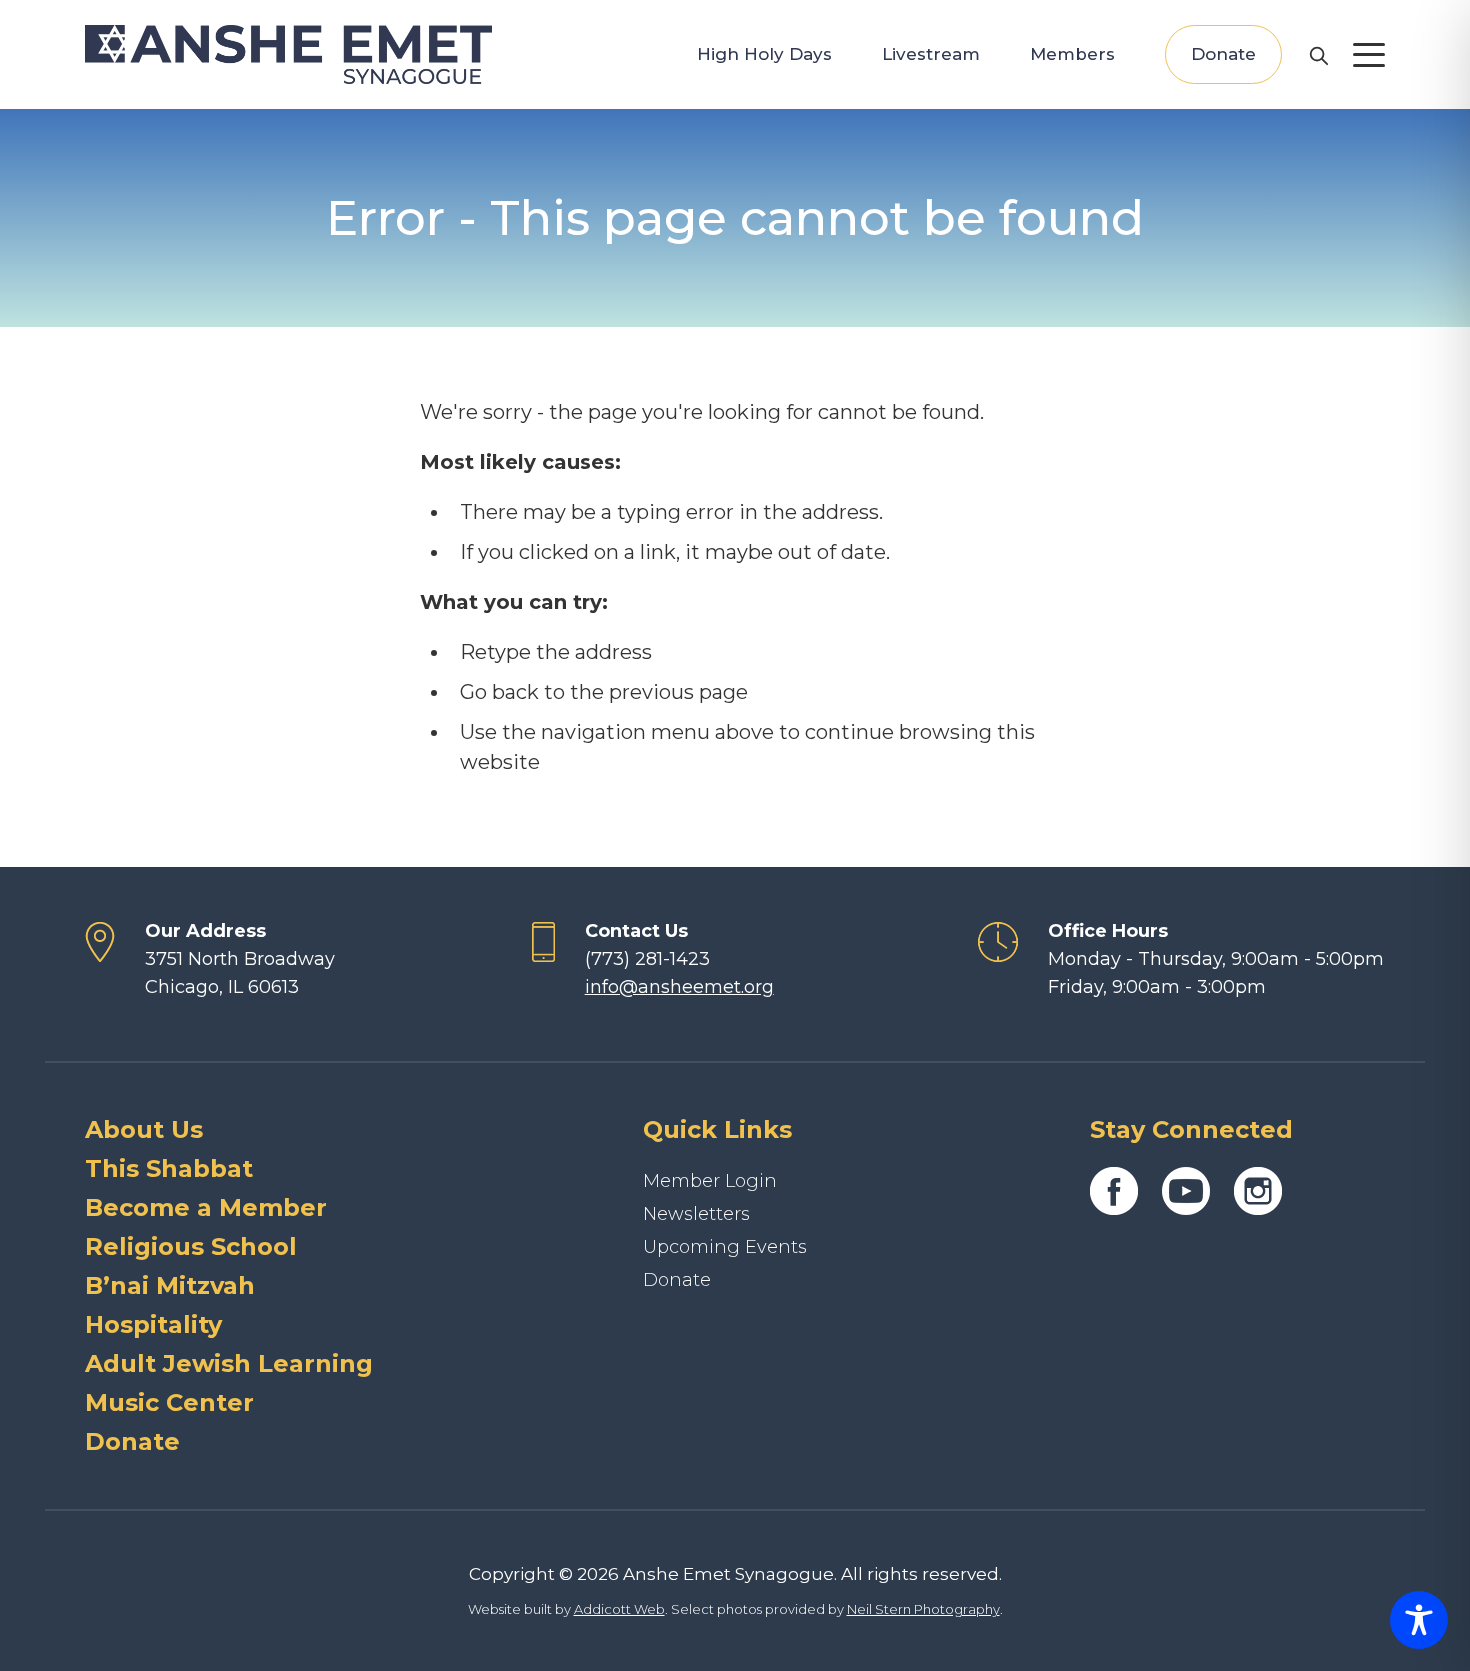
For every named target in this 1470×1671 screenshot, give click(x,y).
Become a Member (206, 1207)
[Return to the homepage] (288, 54)
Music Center (169, 1402)
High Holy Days (764, 54)
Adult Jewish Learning (229, 1363)
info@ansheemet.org (679, 987)
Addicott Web (619, 1609)
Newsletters (696, 1214)
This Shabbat (169, 1168)
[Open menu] (1369, 55)
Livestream (931, 54)
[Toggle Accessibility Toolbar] (1419, 1620)
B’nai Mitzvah (170, 1285)
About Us (144, 1129)
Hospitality (153, 1324)
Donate (1223, 54)
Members (1072, 54)
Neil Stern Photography (923, 1609)
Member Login (710, 1181)
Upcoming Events (725, 1247)
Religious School (191, 1246)
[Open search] (1318, 55)
